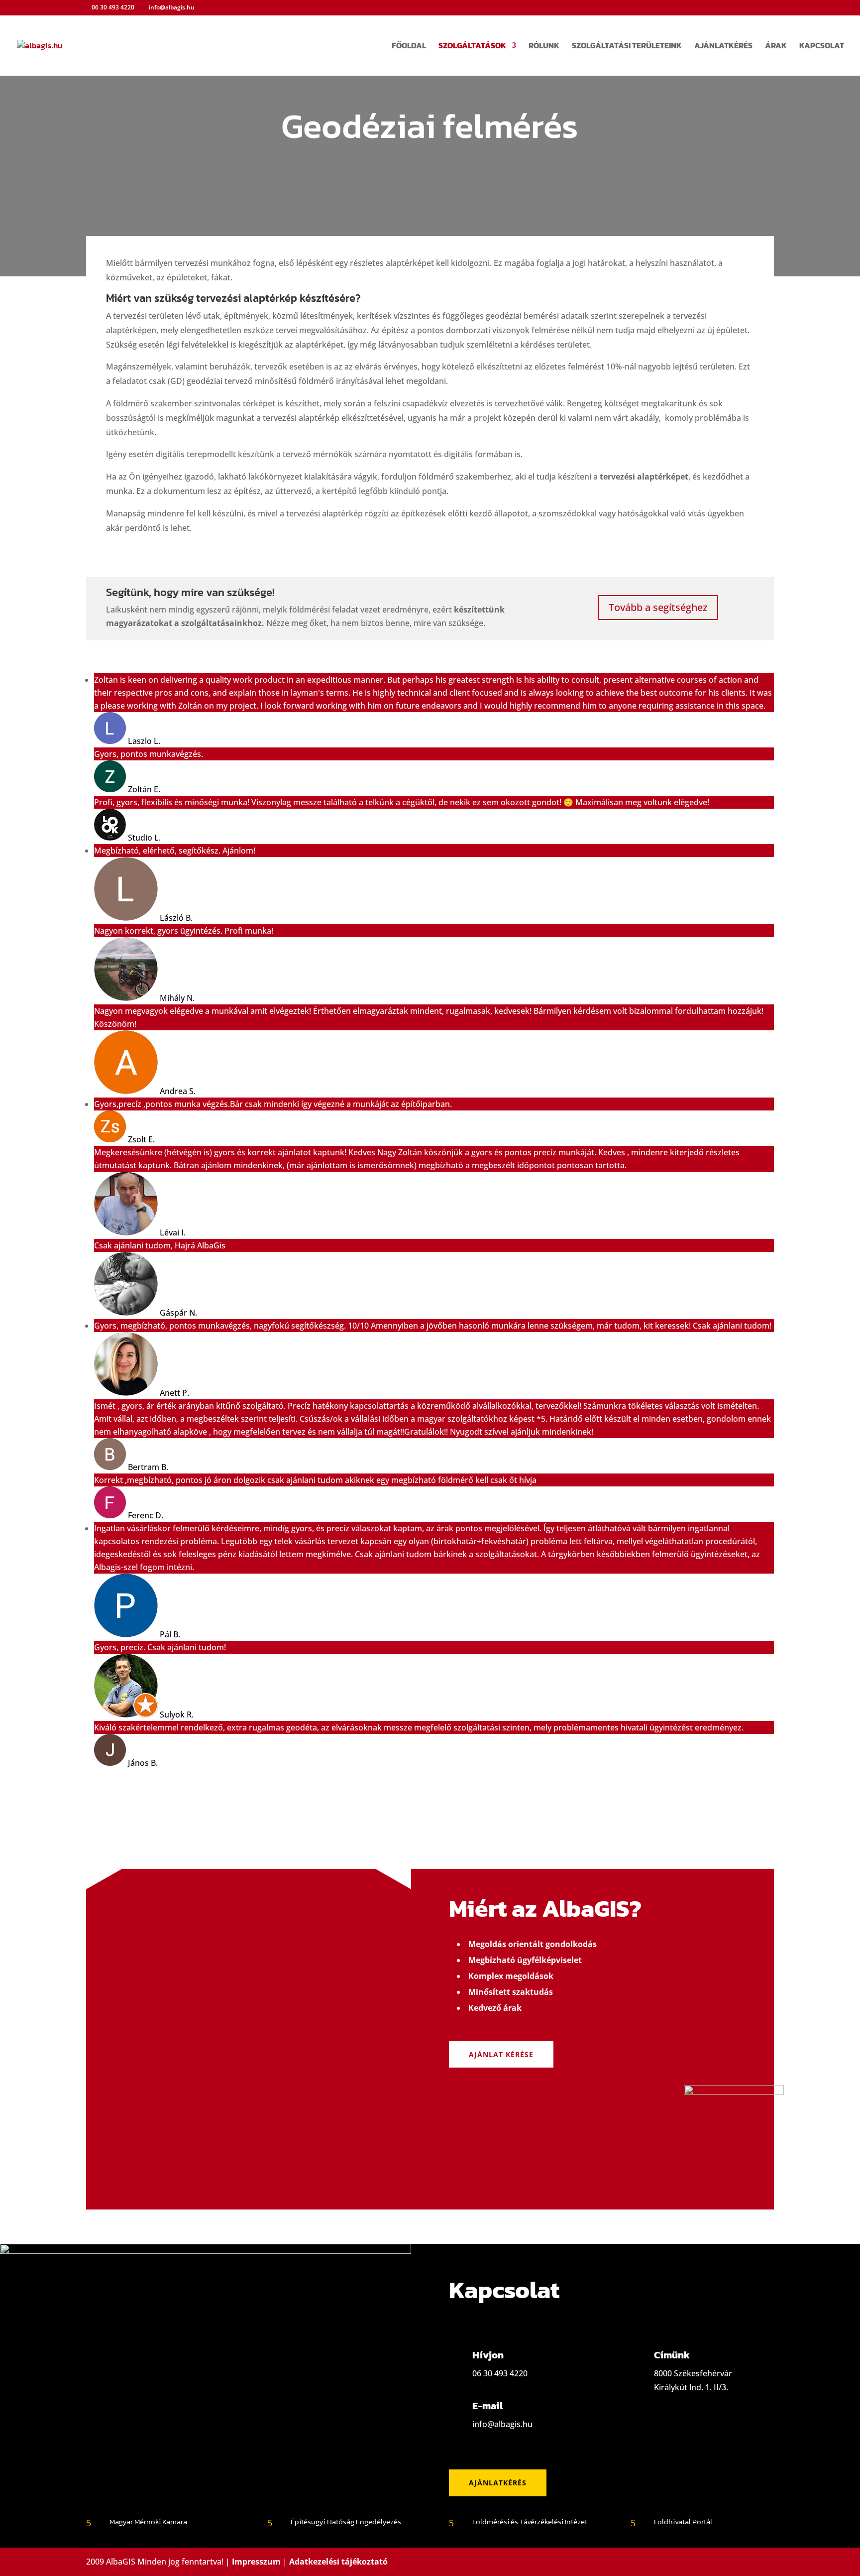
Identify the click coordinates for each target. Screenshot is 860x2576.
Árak (776, 47)
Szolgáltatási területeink (627, 47)
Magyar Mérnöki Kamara (148, 2521)
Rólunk (544, 47)
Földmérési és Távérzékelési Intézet (530, 2521)
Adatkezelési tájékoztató (338, 2562)
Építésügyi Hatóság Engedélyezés (346, 2521)
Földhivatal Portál (683, 2521)
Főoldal (409, 47)
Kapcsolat (822, 47)
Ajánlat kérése (501, 2054)
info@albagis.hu (502, 2424)
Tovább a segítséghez (658, 607)
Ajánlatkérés (723, 47)
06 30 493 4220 (113, 7)
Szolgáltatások (472, 47)
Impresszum (256, 2562)
